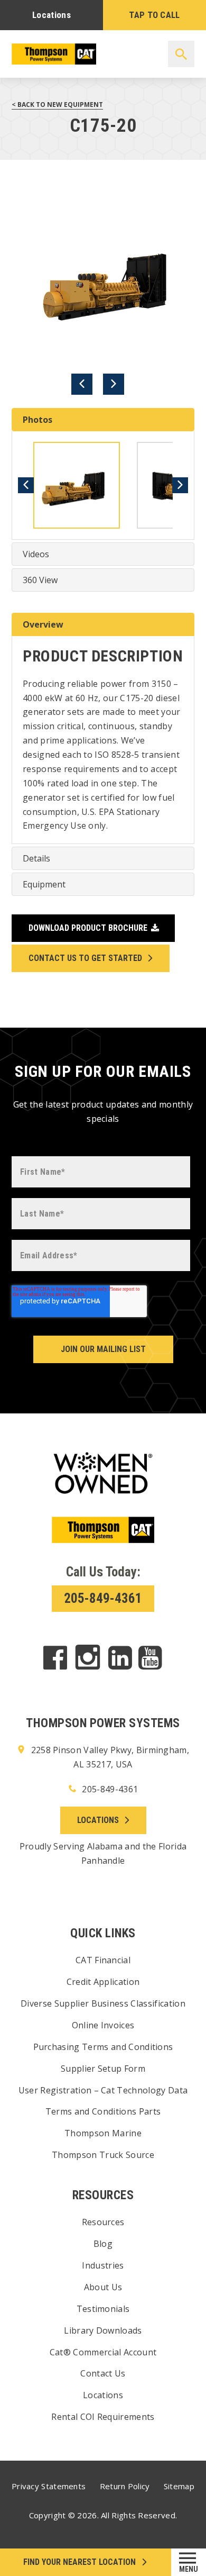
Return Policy (125, 2486)
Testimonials (103, 2309)
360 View (40, 580)
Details (36, 858)
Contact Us (103, 2373)
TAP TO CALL (154, 15)
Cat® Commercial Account (103, 2352)
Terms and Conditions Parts (103, 2111)
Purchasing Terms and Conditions (103, 2047)
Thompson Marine (103, 2133)
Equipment (44, 884)
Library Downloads (103, 2330)
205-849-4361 (103, 1598)
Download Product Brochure (88, 928)
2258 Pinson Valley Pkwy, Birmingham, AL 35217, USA (109, 1757)
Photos (38, 420)
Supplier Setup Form (103, 2069)
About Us (103, 2287)
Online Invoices (103, 2025)
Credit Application (103, 1982)
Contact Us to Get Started (85, 958)
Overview (43, 624)
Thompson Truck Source (103, 2155)
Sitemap (179, 2486)
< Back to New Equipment (57, 105)
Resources (103, 2222)
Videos (36, 554)
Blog (103, 2244)
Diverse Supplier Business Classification (103, 2003)
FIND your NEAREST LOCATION (79, 2562)
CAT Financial (103, 1960)
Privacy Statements (49, 2486)
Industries (103, 2265)
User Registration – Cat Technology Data (103, 2090)
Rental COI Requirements (103, 2417)
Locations (51, 15)
